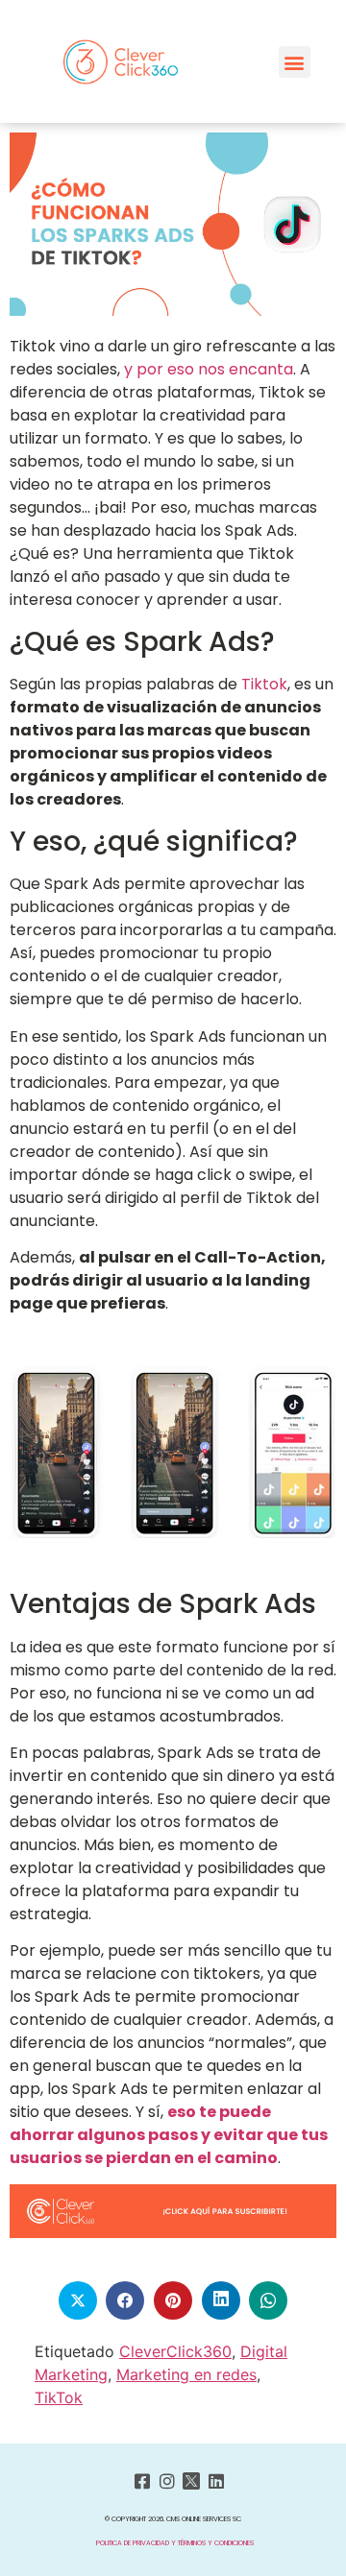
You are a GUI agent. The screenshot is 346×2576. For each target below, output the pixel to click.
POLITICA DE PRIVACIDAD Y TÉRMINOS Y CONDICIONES (175, 2543)
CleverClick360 (175, 2351)
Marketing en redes (186, 2374)
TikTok (59, 2397)
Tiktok (264, 684)
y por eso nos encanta (209, 369)
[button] (295, 62)
